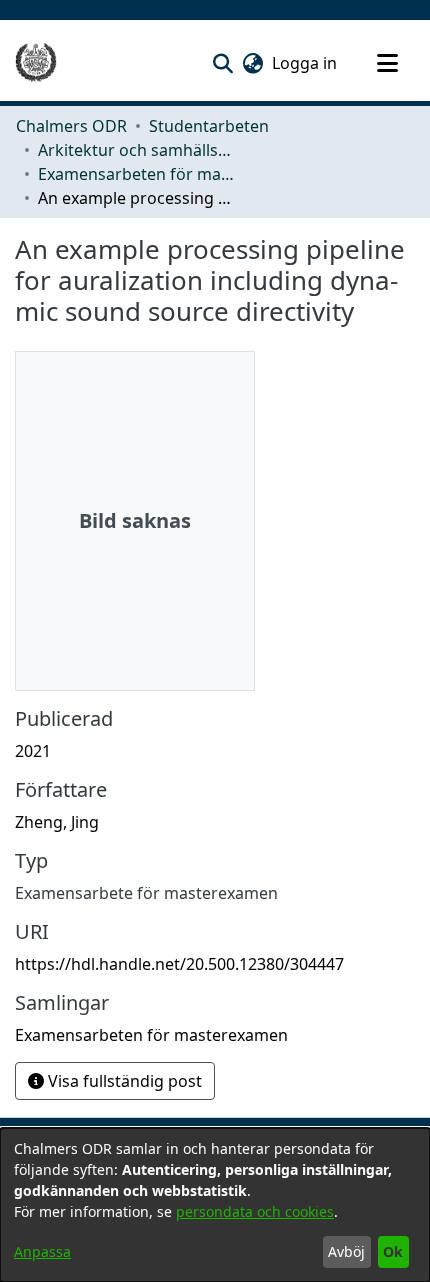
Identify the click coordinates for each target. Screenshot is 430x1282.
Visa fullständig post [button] (123, 1081)
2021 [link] (33, 751)
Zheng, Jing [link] (57, 822)
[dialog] (215, 1205)
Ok (393, 1251)
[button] (222, 63)
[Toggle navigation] (387, 63)
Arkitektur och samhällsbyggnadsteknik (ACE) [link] (138, 150)
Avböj (346, 1251)
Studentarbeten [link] (209, 126)
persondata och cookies (255, 1211)
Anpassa (42, 1251)
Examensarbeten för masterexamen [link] (138, 174)
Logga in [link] (305, 63)
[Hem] (36, 63)
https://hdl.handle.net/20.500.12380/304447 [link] (179, 964)
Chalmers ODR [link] (71, 126)
